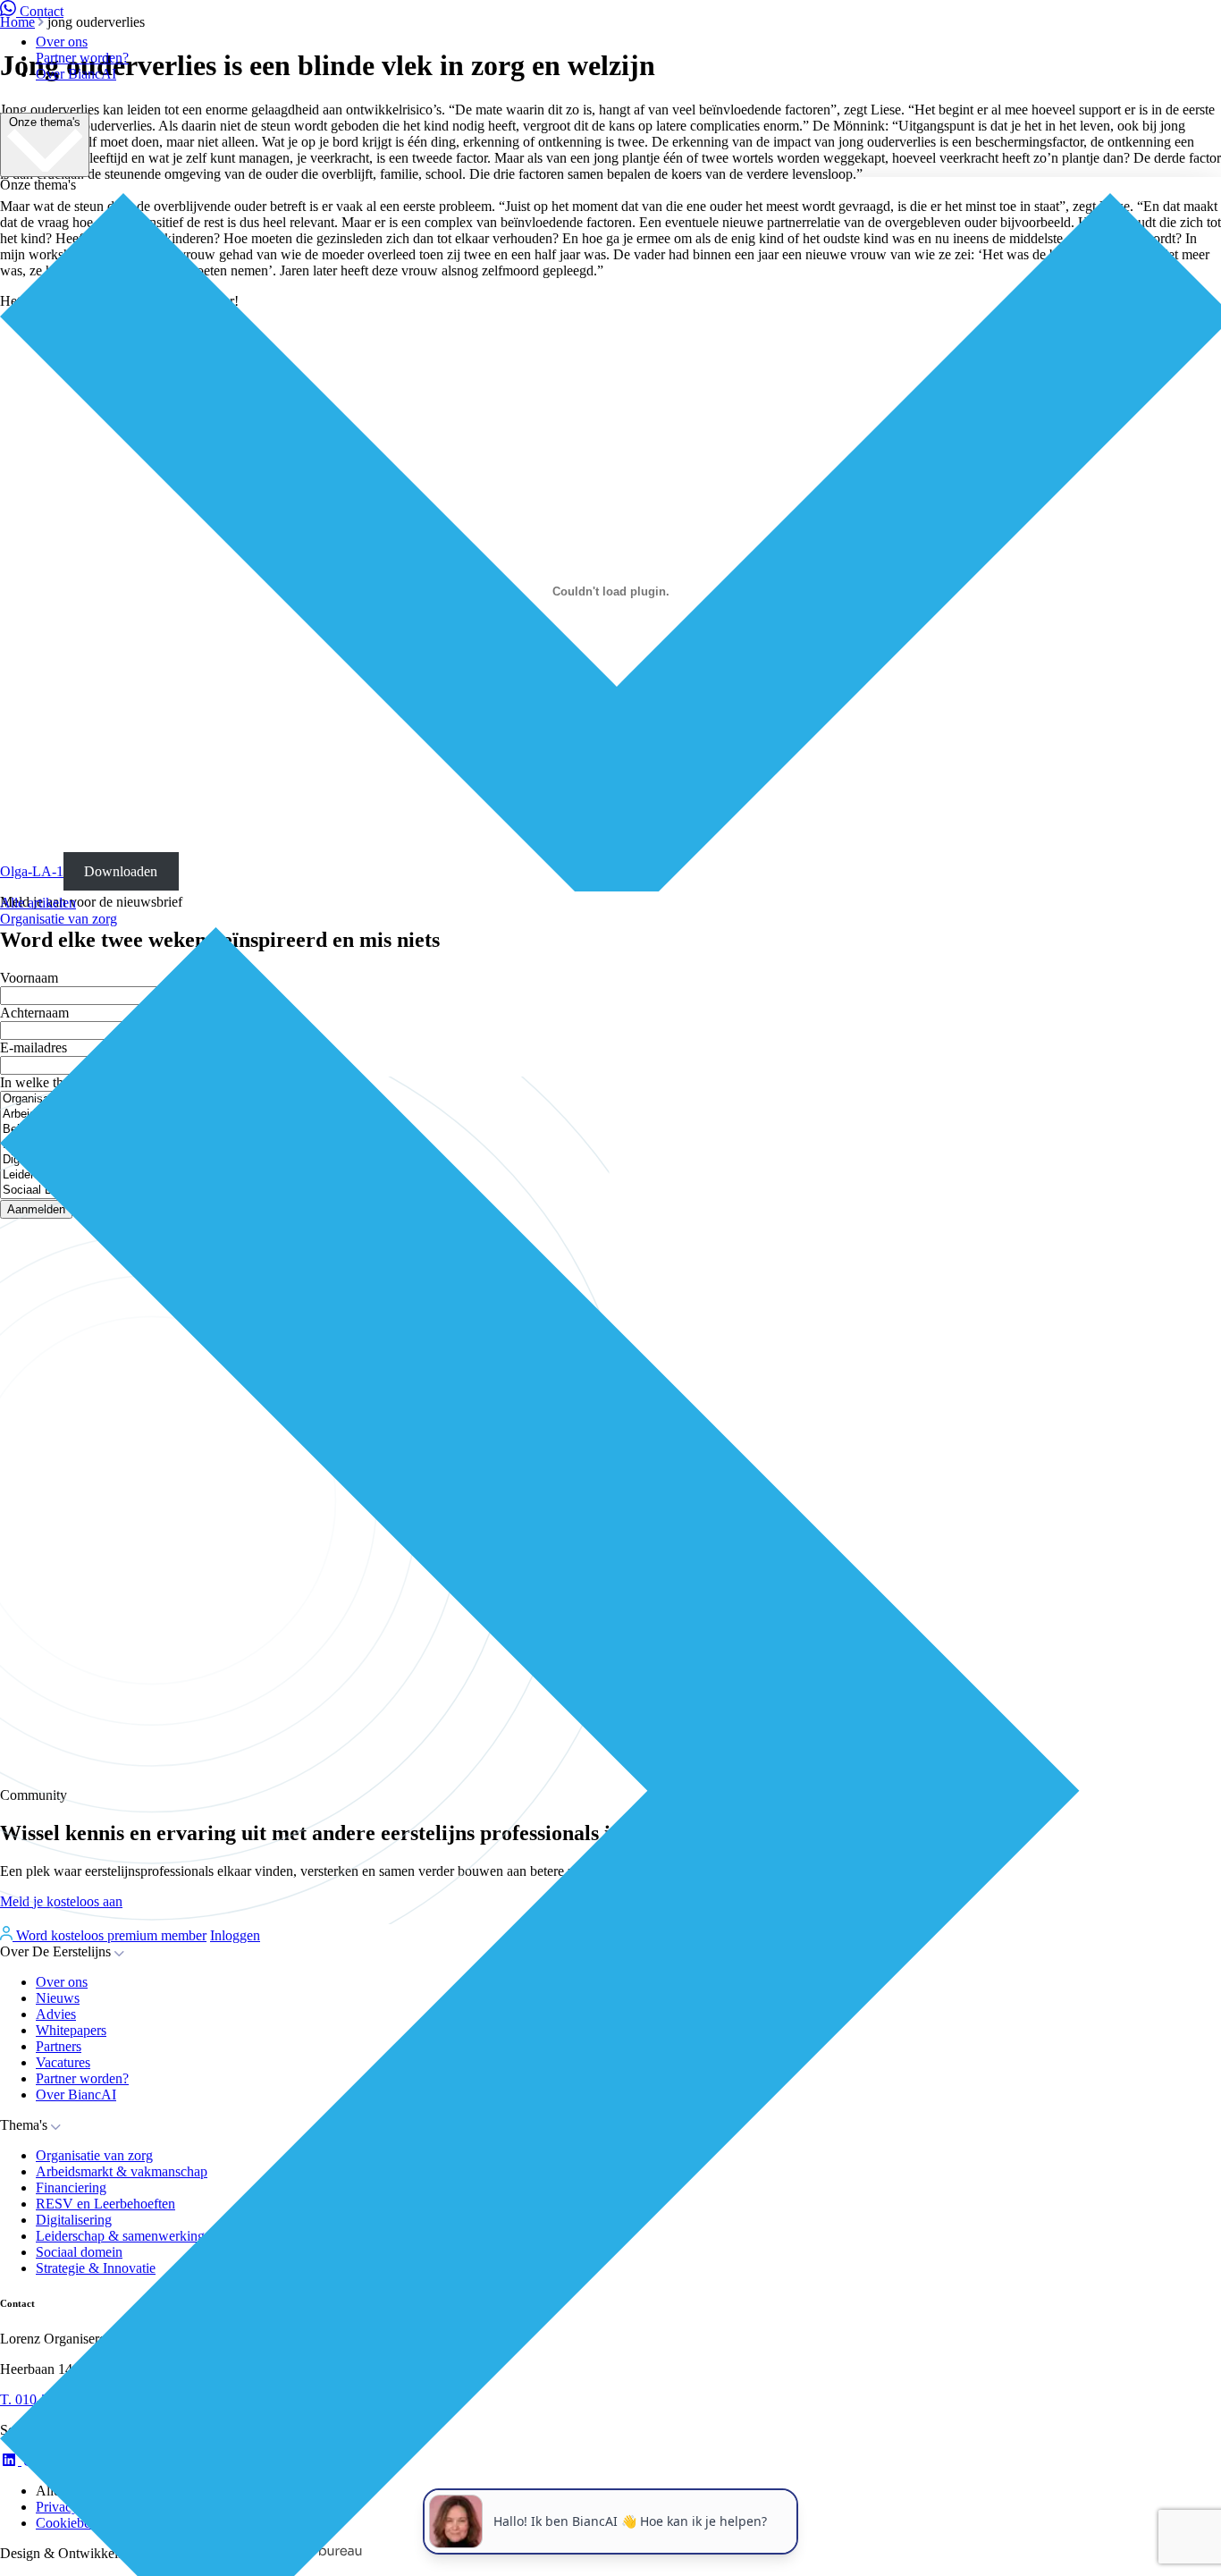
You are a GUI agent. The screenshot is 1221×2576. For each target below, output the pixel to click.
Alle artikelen (38, 903)
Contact (42, 11)
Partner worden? (82, 58)
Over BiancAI (76, 74)
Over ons (62, 42)
